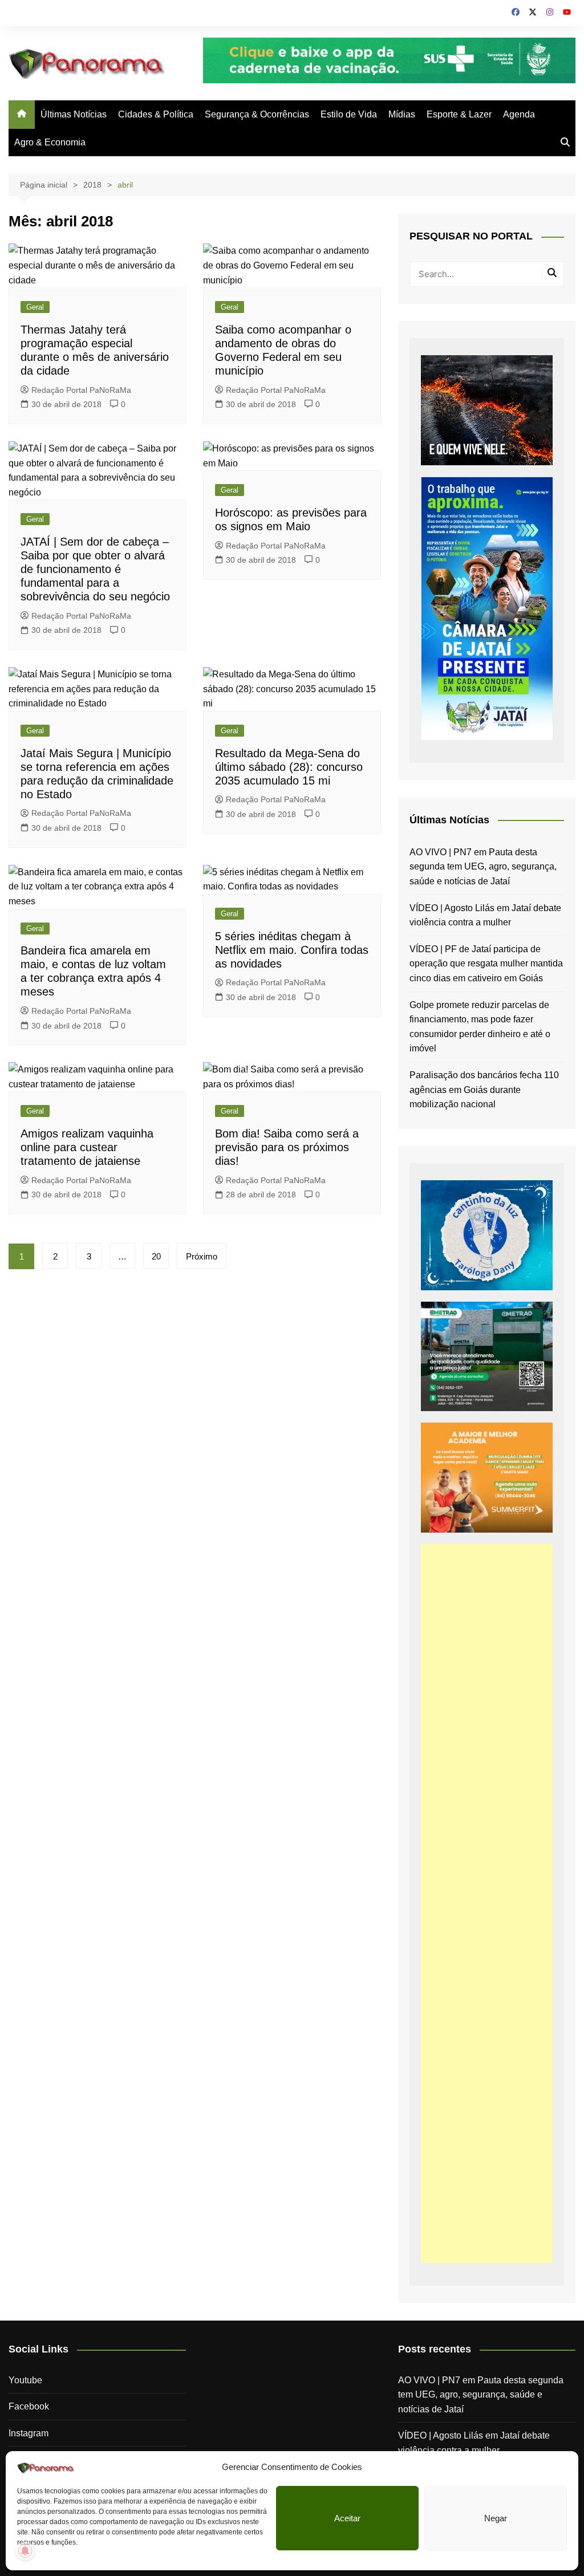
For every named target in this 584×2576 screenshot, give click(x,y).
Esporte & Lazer (459, 114)
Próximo (202, 1256)
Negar (496, 2518)
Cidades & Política (156, 114)
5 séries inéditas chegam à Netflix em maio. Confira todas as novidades (292, 950)
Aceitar (347, 2518)
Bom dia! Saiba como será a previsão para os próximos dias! (287, 1147)
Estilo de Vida (349, 114)
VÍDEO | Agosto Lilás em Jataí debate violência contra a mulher (485, 915)
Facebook (29, 2406)
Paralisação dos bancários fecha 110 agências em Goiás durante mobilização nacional (484, 1090)
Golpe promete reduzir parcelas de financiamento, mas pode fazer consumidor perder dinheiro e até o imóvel (480, 1027)
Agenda (519, 114)
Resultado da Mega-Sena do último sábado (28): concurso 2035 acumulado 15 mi (289, 767)
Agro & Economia (50, 142)
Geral (35, 307)
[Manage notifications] (25, 2551)
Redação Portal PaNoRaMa (81, 390)
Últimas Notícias (74, 114)
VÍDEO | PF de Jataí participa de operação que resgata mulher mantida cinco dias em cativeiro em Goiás (486, 964)
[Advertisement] (487, 1903)
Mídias (402, 114)
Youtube (25, 2380)
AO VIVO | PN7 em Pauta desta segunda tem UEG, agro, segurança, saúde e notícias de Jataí (483, 867)
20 (156, 1256)
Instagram (29, 2433)
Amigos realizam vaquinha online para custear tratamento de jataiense (87, 1147)
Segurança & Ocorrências (257, 114)
